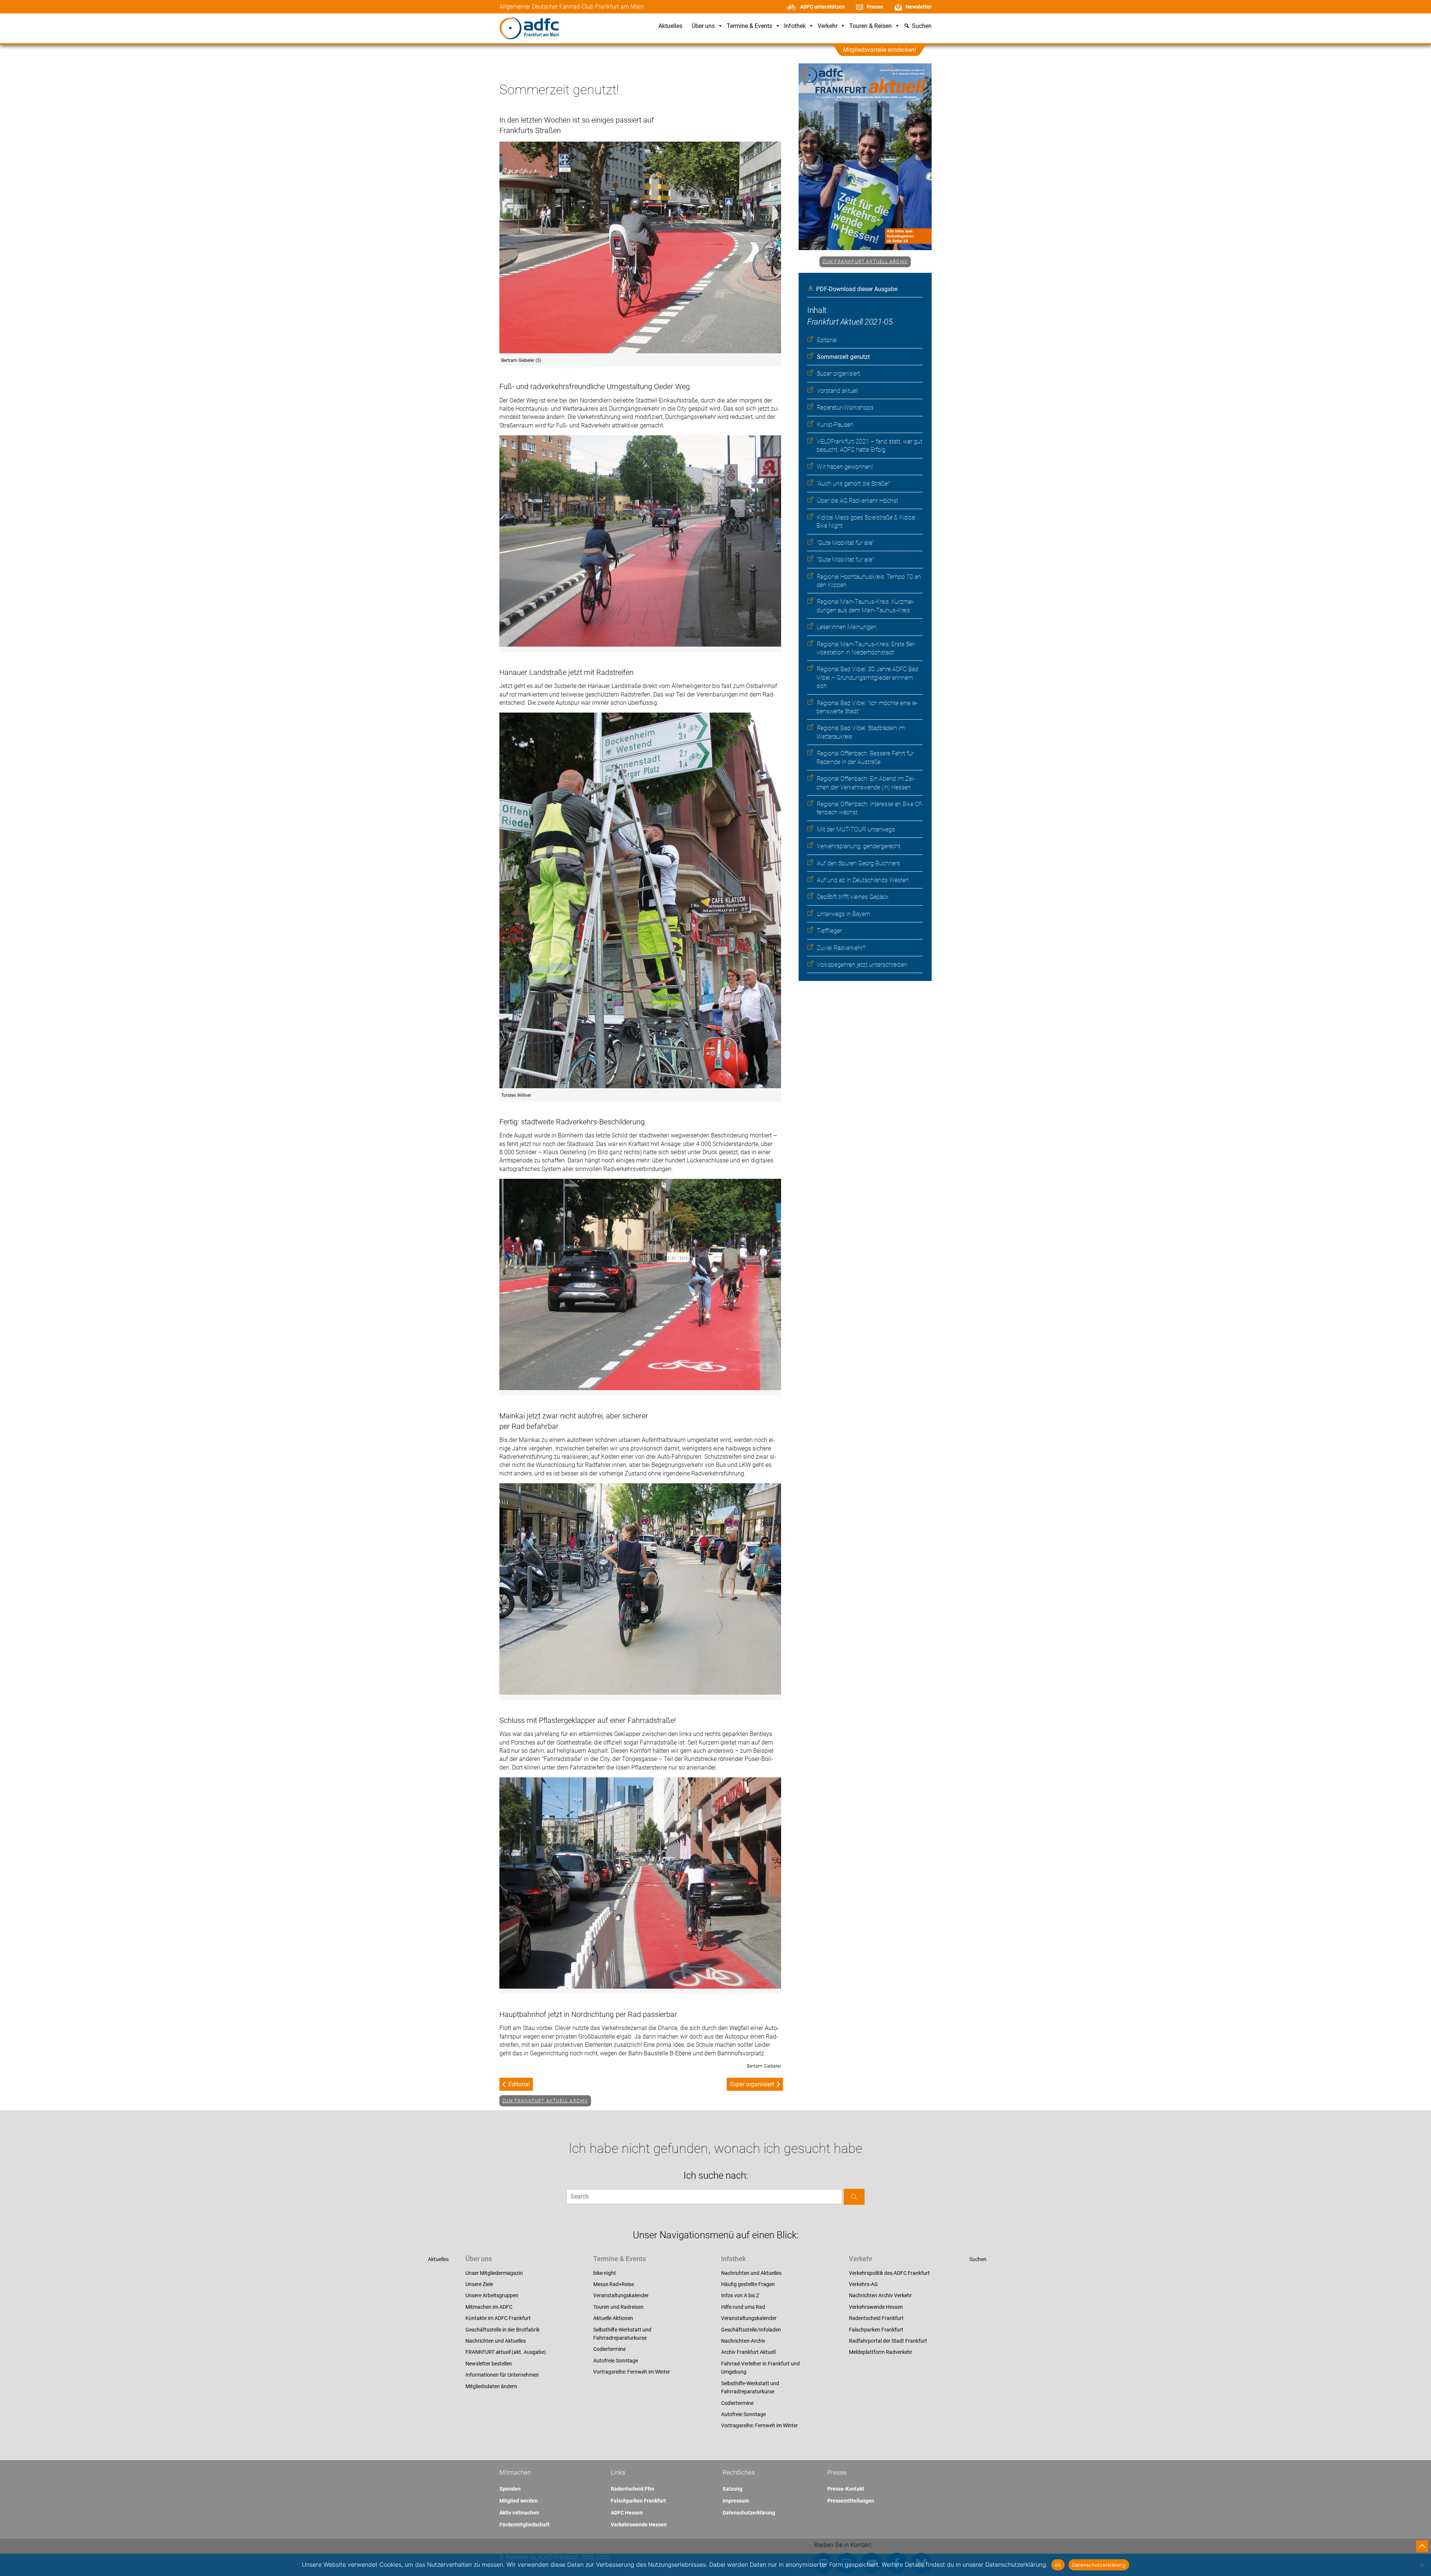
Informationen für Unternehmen (502, 2375)
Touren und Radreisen (618, 2307)
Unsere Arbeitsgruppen (492, 2295)
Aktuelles (670, 26)
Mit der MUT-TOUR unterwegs (856, 829)
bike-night (605, 2273)
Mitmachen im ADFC (489, 2307)
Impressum (736, 2501)
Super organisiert (838, 374)
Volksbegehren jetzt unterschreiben (862, 965)
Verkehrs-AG (863, 2284)
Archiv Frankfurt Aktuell (748, 2352)
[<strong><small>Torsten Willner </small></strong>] (640, 901)
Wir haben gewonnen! (845, 467)
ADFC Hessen (627, 2513)
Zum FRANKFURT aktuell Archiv (865, 262)
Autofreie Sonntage (616, 2361)
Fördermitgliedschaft (525, 2525)
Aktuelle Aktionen (613, 2318)
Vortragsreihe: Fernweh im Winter (632, 2372)
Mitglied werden (519, 2501)
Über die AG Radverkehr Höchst (857, 501)
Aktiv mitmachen (519, 2513)
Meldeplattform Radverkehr (881, 2352)
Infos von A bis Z (740, 2295)
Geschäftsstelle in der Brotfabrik (503, 2330)
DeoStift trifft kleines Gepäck (853, 897)
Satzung (732, 2489)
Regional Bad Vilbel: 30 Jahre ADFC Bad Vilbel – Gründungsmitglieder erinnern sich (867, 678)
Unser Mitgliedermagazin (494, 2273)
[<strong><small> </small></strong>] (640, 1285)
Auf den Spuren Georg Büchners (858, 863)
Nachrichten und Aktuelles (496, 2341)
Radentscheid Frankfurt (876, 2318)
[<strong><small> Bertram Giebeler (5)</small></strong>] (640, 248)
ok (1058, 2565)
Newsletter (919, 7)
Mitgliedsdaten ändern (491, 2386)
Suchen (978, 2259)
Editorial (827, 340)
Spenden (510, 2489)
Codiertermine (609, 2349)
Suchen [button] (922, 26)
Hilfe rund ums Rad (743, 2307)
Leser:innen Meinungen (847, 627)
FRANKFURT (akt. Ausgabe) (506, 2352)
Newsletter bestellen (489, 2364)
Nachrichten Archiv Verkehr (880, 2295)
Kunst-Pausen (835, 425)
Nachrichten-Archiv (743, 2341)
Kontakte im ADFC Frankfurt (498, 2318)
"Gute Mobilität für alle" (845, 543)
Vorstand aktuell (838, 391)
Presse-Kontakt (846, 2489)
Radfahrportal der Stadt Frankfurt (888, 2341)
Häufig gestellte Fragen (748, 2284)
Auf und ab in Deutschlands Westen (863, 880)
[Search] (854, 2197)
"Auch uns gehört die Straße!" (854, 484)
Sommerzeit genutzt (843, 357)
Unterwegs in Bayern (844, 914)
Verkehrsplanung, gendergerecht (859, 846)
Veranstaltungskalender (621, 2295)
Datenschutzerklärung (749, 2513)
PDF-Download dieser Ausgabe (857, 289)
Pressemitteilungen (851, 2501)
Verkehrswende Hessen (876, 2307)
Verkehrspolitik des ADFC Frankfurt (889, 2273)
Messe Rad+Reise (614, 2284)
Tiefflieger (829, 931)
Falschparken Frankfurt (876, 2330)
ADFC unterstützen (822, 7)
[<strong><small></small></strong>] (640, 542)
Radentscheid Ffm (632, 2489)
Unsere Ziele (479, 2284)
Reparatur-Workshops (845, 408)
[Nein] (1422, 2565)
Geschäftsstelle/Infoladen (751, 2330)
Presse (875, 7)
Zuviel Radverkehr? (841, 948)
